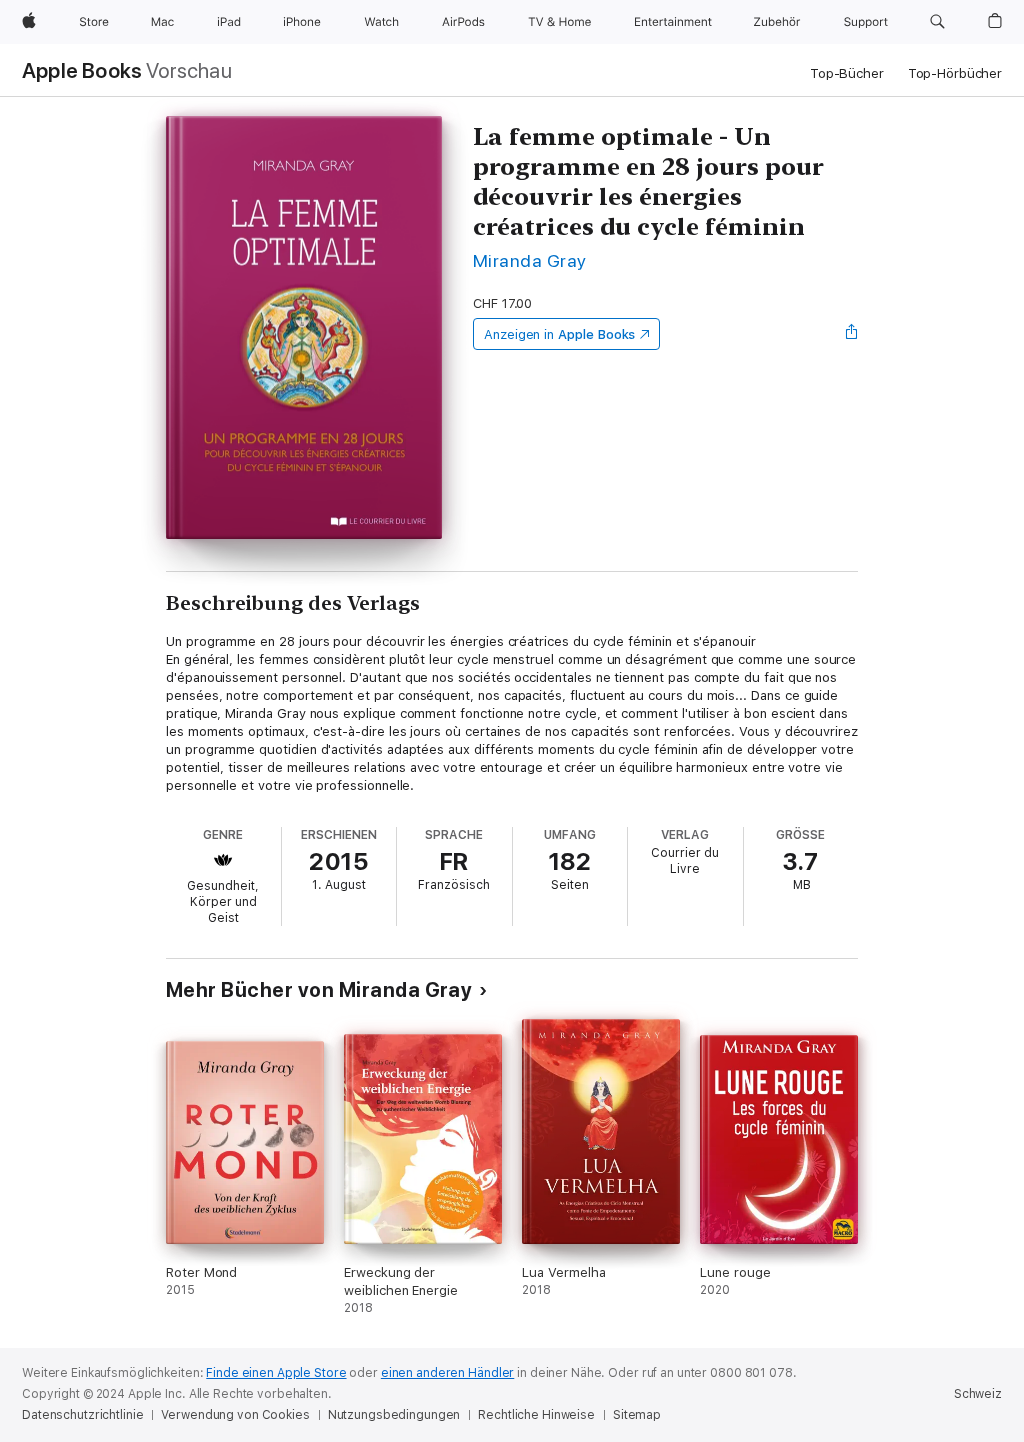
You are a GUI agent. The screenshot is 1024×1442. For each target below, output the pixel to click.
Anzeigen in (560, 334)
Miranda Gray (530, 260)
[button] (937, 22)
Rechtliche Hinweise (536, 1415)
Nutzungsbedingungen (394, 1415)
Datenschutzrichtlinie (82, 1415)
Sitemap (637, 1415)
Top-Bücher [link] (847, 73)
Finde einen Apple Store (276, 1373)
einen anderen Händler (447, 1373)
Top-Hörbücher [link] (955, 73)
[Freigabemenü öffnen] (852, 334)
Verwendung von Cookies (235, 1415)
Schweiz (978, 1394)
